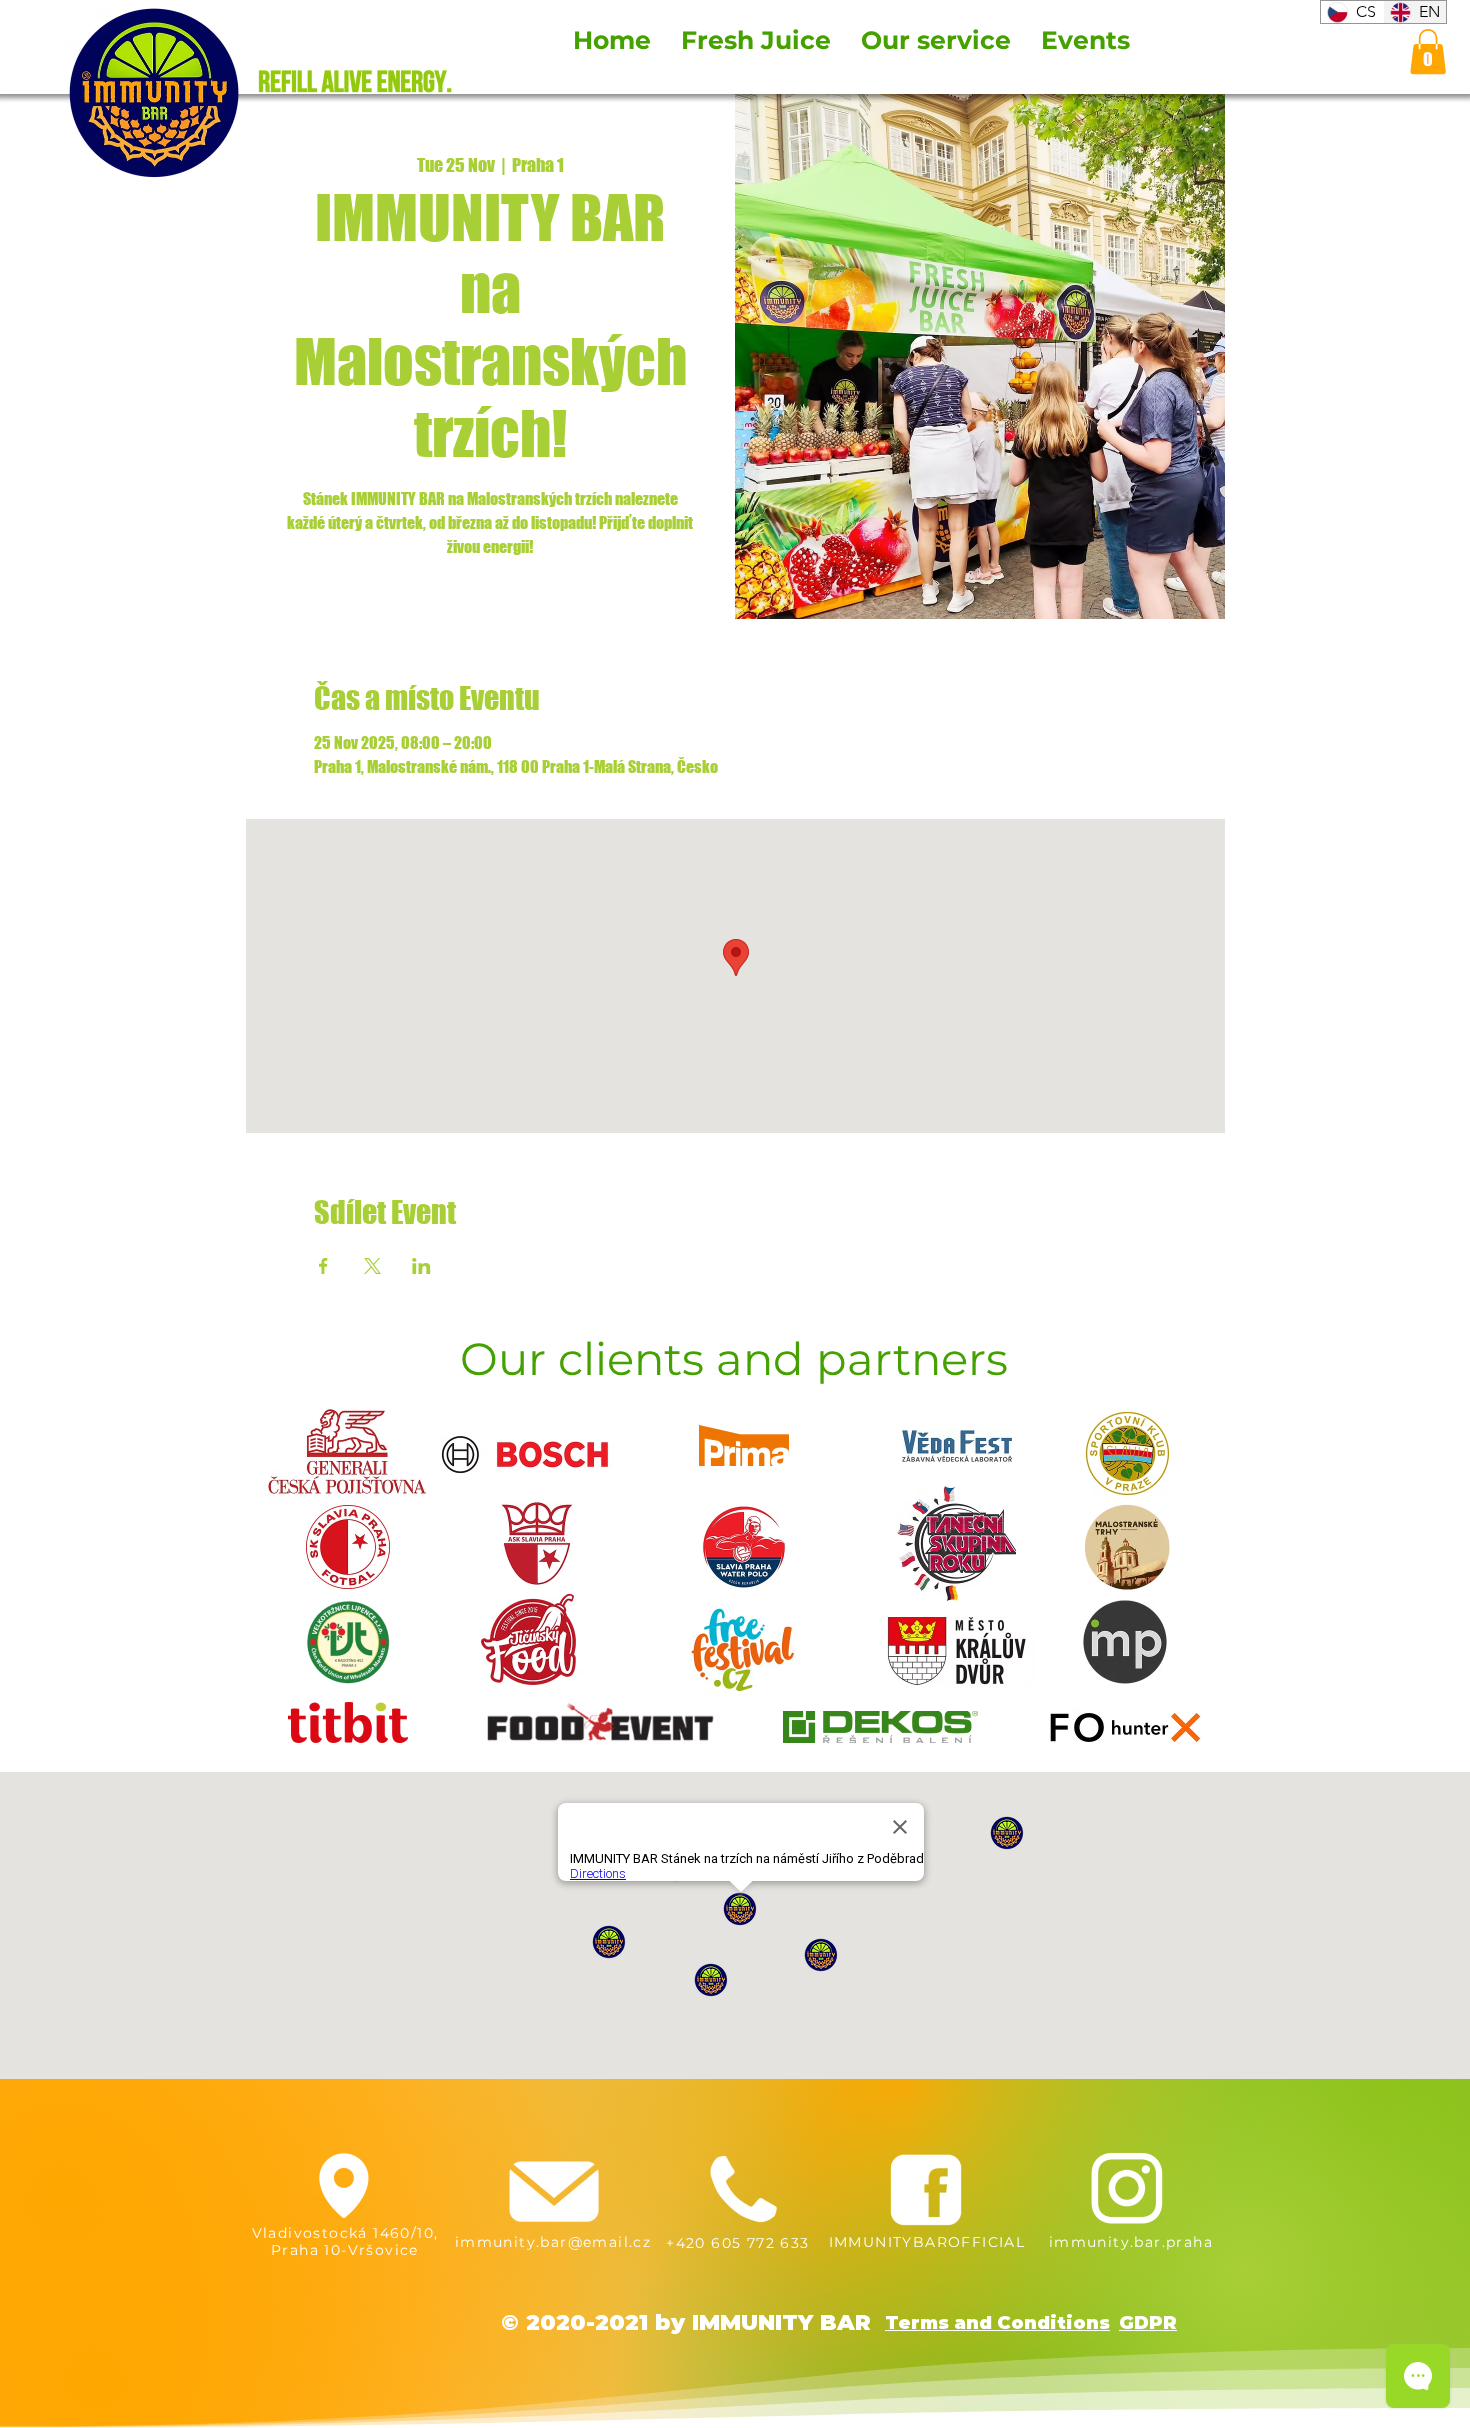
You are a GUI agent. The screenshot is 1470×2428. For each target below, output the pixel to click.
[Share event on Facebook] (323, 1266)
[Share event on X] (372, 1266)
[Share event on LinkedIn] (421, 1266)
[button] (1428, 51)
